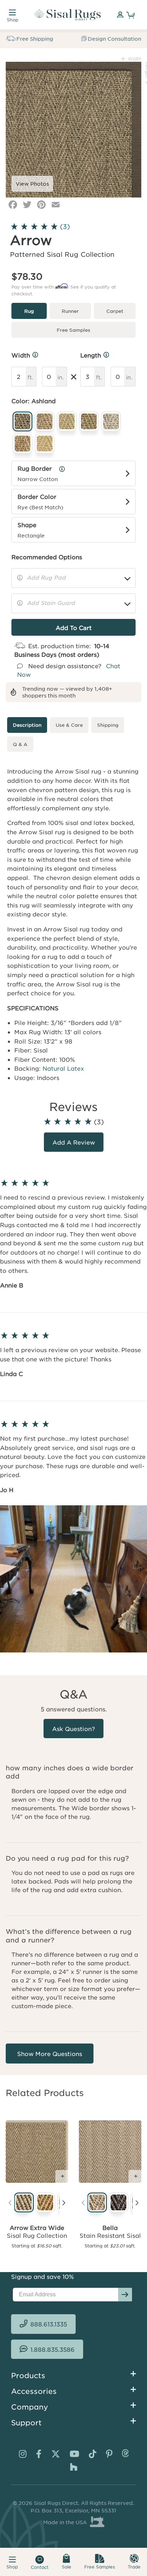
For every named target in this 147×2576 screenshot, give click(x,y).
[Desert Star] (44, 2203)
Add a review (74, 1142)
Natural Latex (63, 1068)
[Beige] (96, 2203)
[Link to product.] (37, 2152)
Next (64, 2204)
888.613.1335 (49, 2324)
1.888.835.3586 (52, 2349)
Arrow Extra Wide (37, 2227)
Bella (110, 2227)
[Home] (68, 15)
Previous (10, 2204)
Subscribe (125, 2295)
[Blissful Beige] (22, 2203)
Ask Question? (73, 1729)
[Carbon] (117, 2203)
